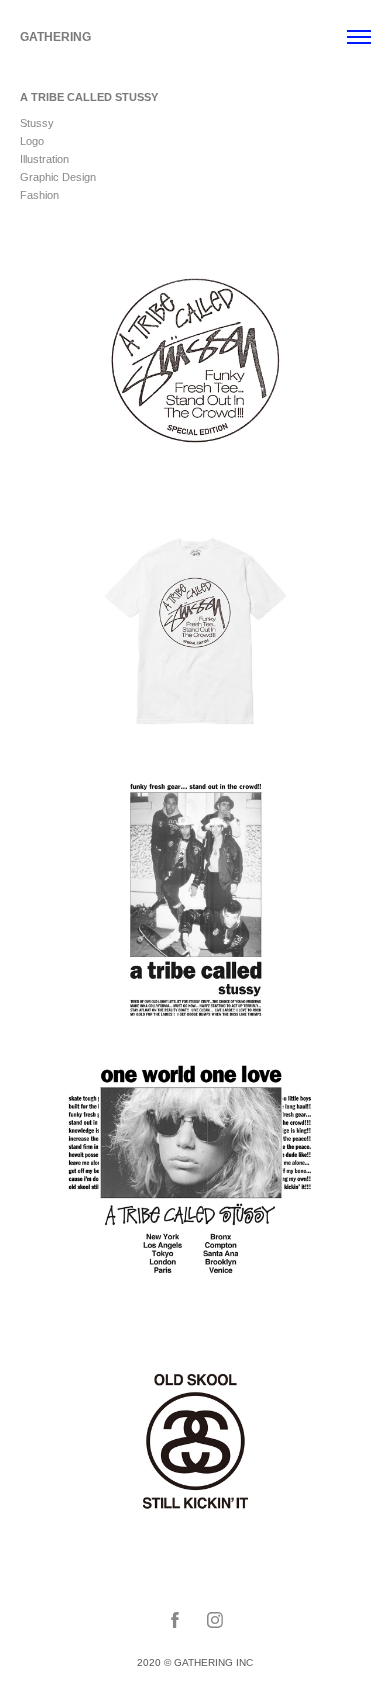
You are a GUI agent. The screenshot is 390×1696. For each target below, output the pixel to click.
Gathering (55, 37)
